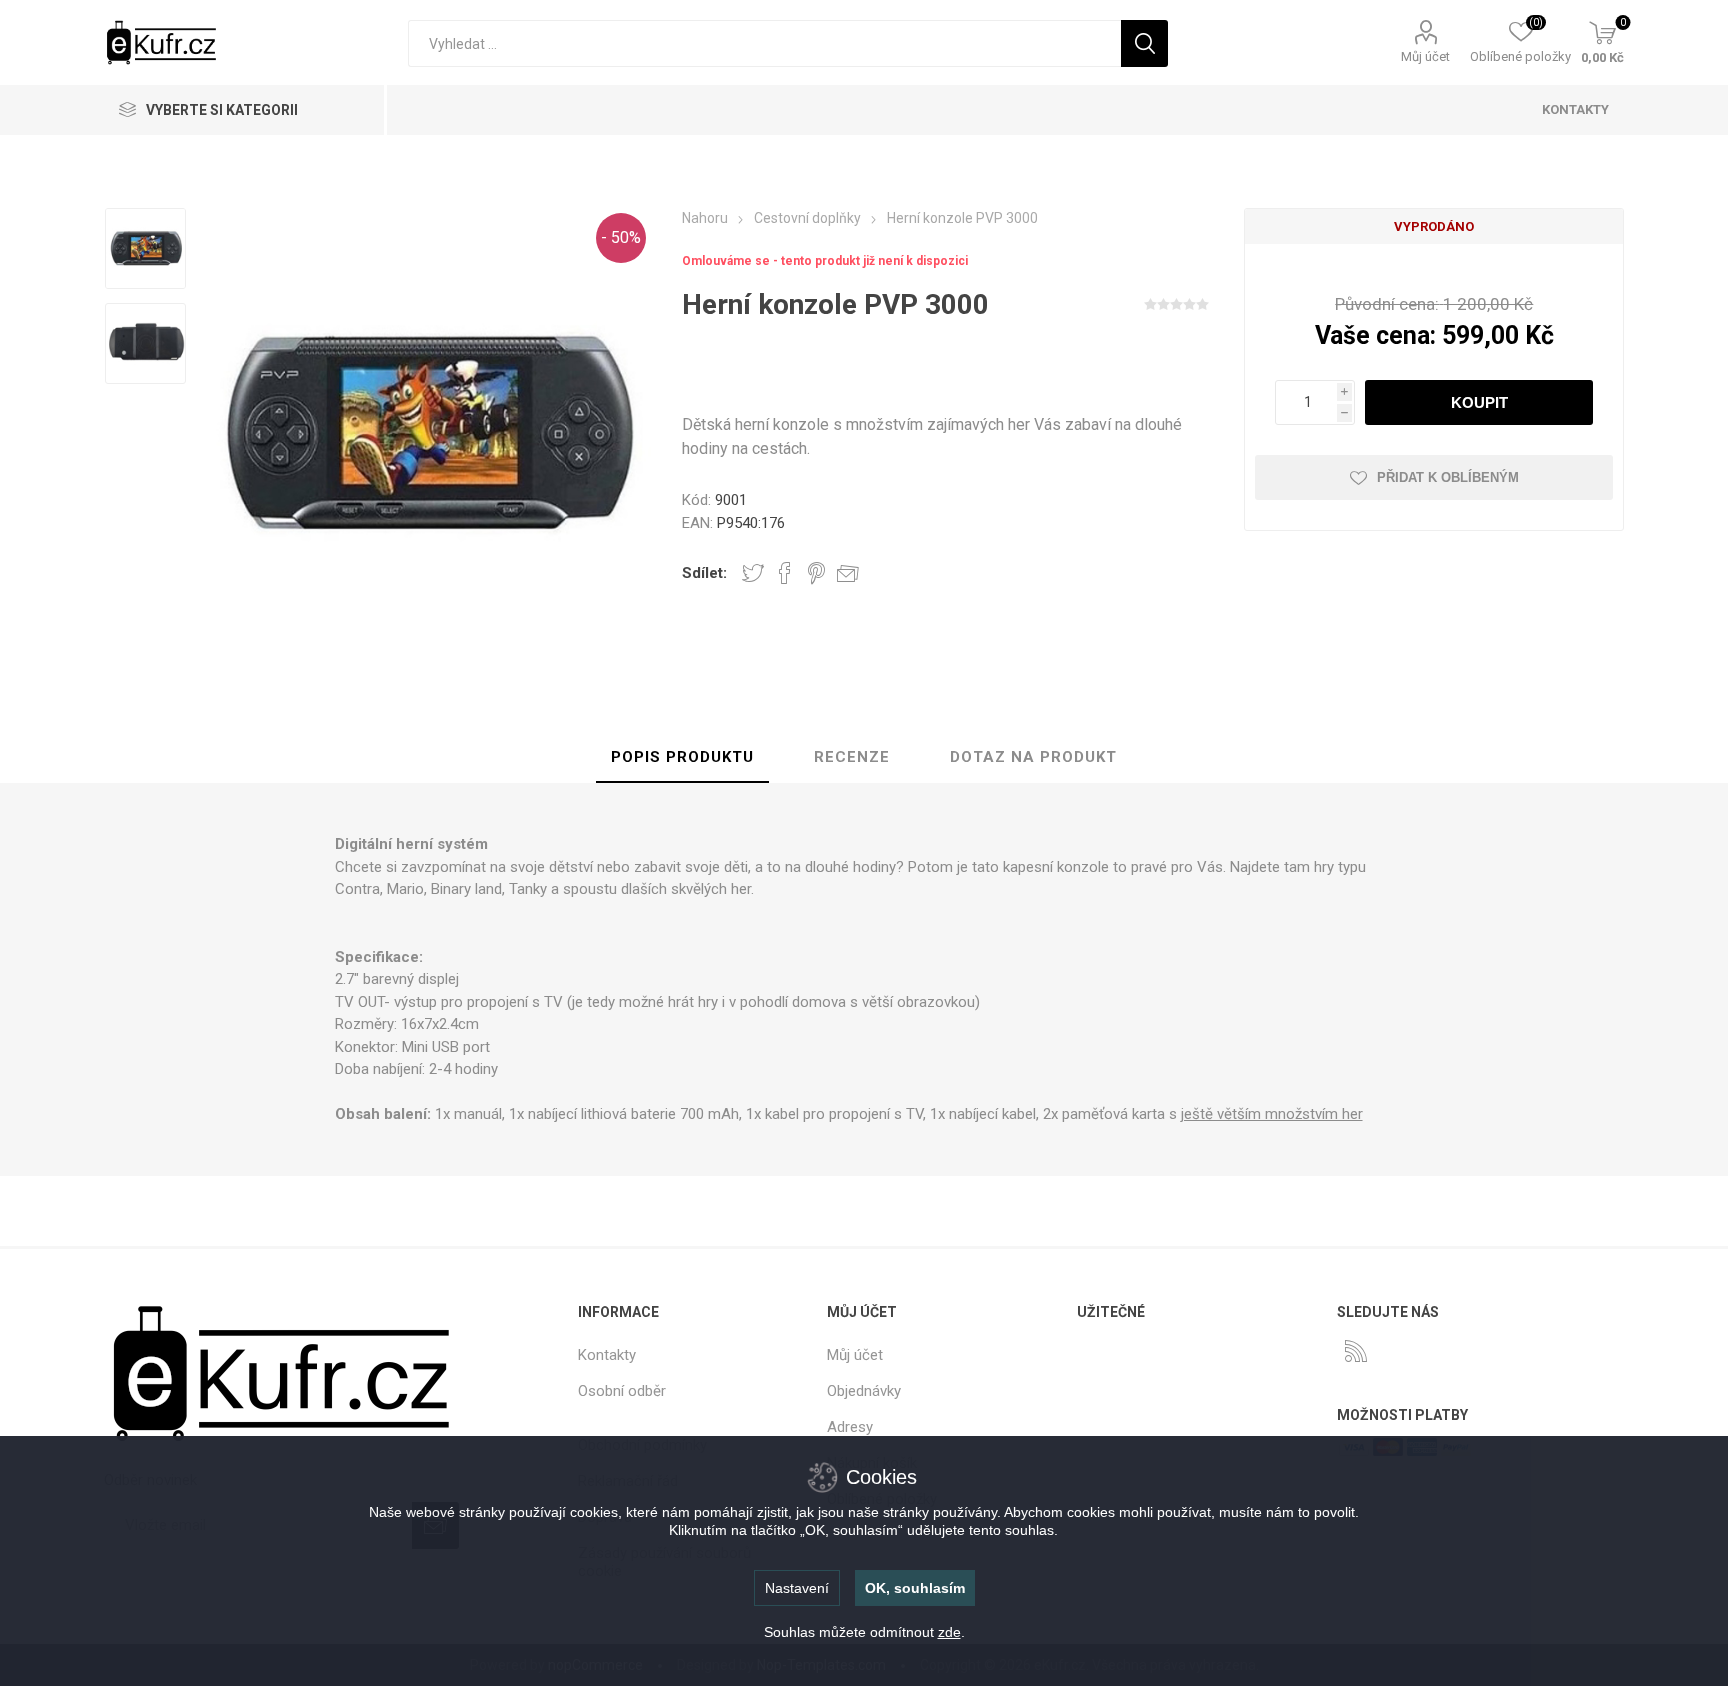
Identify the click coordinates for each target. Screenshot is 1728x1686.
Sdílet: (704, 573)
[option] (145, 250)
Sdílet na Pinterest (816, 573)
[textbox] (764, 43)
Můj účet (1425, 56)
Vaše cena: (1375, 335)
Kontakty (607, 1355)
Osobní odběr (622, 1391)
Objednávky (864, 1391)
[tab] (682, 758)
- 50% (621, 237)
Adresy (850, 1427)
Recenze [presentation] (852, 757)
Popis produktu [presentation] (682, 757)
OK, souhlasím (915, 1588)
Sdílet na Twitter (753, 573)
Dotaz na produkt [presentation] (1033, 757)
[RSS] (1356, 1351)
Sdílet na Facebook (785, 573)
